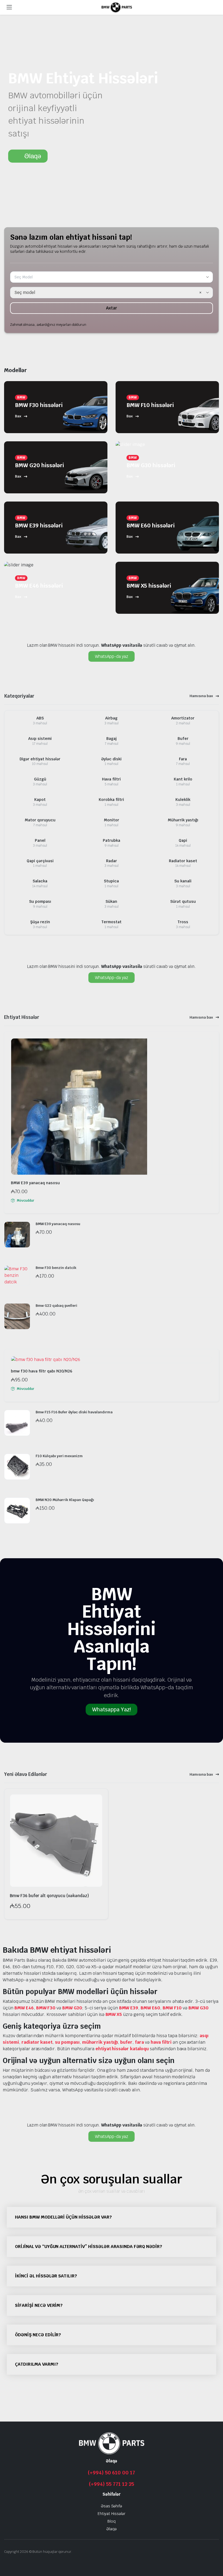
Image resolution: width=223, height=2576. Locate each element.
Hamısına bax (201, 696)
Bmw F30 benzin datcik (56, 1268)
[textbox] (26, 277)
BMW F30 (46, 2008)
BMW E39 (129, 2008)
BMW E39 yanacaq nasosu (35, 1183)
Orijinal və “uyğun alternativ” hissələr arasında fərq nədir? (89, 2247)
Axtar (112, 308)
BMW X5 (114, 2014)
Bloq (112, 2521)
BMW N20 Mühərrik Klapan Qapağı (65, 1500)
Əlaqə (112, 2529)
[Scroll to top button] (214, 2551)
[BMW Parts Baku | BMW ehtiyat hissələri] (117, 7)
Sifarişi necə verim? (39, 2305)
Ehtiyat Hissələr (112, 2514)
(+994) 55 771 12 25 (111, 2484)
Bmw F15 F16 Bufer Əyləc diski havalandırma (74, 1412)
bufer (126, 2042)
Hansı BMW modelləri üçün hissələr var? (63, 2217)
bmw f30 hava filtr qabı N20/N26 (42, 1371)
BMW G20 (72, 2008)
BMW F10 (172, 2008)
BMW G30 (199, 2008)
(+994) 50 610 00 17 (112, 2473)
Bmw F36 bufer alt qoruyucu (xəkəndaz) (49, 1896)
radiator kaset (37, 2042)
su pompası (67, 2042)
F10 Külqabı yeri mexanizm (59, 1456)
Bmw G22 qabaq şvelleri (56, 1306)
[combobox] (112, 277)
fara (139, 2042)
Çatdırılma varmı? (37, 2364)
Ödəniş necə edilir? (38, 2335)
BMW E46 (24, 2008)
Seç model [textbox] (25, 292)
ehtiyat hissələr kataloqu (122, 2049)
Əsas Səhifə (112, 2506)
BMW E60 (150, 2008)
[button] (112, 2217)
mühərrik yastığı (100, 2042)
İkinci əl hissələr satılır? (46, 2276)
